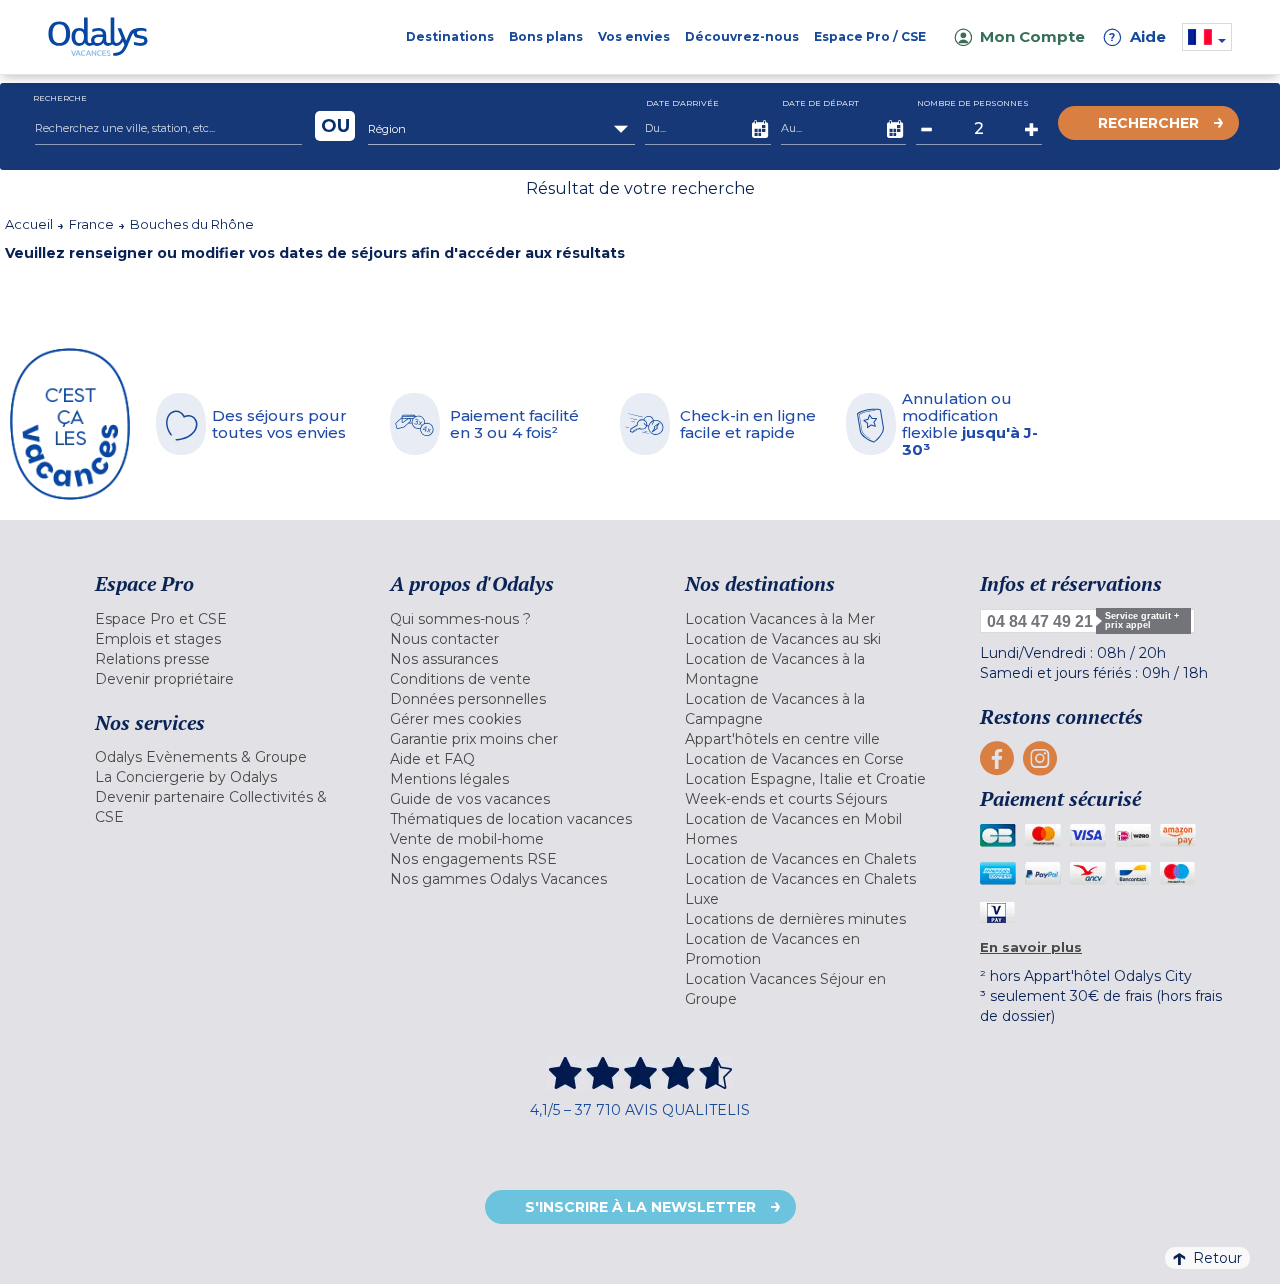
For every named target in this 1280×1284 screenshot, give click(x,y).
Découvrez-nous (742, 36)
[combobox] (501, 129)
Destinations (450, 36)
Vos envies (634, 36)
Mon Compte (1032, 36)
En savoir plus (1031, 947)
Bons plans (546, 36)
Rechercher (1148, 123)
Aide (1138, 36)
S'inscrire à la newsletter (640, 1207)
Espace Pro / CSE (870, 36)
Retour (1217, 1258)
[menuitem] (217, 619)
